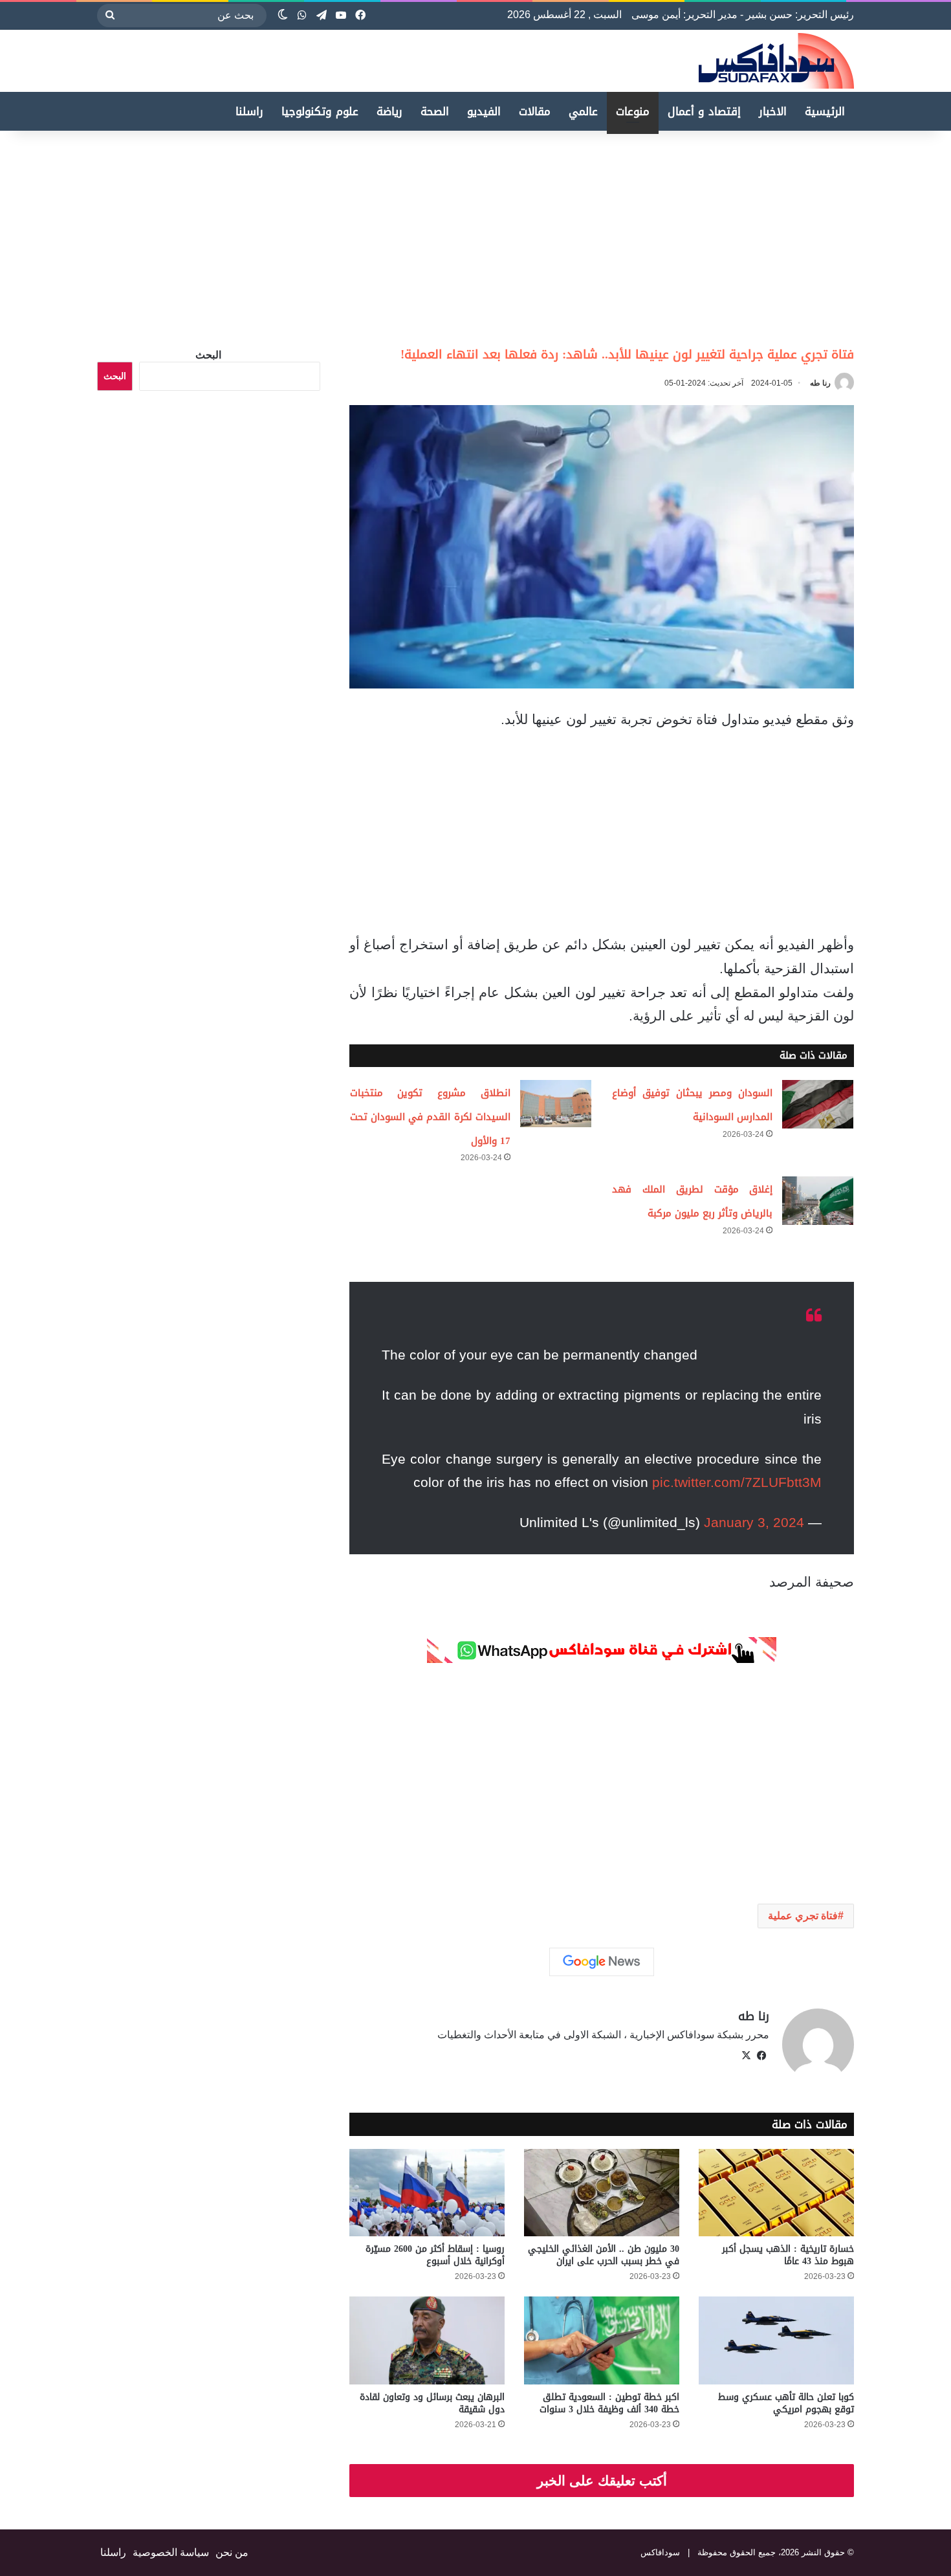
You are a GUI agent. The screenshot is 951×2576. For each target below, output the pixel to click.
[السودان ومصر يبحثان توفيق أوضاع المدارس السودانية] (818, 1104)
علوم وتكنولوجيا (320, 111)
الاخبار (773, 111)
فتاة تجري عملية (803, 1916)
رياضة (389, 111)
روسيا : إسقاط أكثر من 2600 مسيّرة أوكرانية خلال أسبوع (435, 2255)
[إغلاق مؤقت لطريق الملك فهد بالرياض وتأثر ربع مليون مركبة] (818, 1201)
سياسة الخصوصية (171, 2552)
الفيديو (484, 111)
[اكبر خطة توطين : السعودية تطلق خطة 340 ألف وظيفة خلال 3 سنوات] (602, 2340)
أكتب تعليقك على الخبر (602, 2481)
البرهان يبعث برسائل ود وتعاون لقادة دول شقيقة (432, 2403)
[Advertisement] (842, 234)
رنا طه (820, 383)
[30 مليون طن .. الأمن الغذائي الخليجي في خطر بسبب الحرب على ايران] (602, 2193)
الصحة (435, 111)
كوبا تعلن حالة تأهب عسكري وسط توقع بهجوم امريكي (786, 2403)
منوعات (633, 111)
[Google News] (602, 1962)
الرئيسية (825, 111)
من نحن (232, 2552)
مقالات (535, 111)
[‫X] (746, 2056)
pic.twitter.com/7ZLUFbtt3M (737, 1482)
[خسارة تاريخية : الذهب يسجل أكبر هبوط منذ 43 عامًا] (776, 2193)
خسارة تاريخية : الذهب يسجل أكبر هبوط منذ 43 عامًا (788, 2255)
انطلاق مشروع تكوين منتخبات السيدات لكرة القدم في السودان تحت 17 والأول (430, 1117)
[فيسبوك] (761, 2056)
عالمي (583, 111)
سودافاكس (660, 2552)
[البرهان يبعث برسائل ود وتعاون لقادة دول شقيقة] (427, 2340)
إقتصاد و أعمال (704, 111)
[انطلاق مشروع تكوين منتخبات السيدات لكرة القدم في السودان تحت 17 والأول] (556, 1104)
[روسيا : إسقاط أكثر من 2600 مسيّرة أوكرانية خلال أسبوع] (427, 2193)
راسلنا (249, 111)
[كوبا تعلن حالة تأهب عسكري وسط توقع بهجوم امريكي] (776, 2340)
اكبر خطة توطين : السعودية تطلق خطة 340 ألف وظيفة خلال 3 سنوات (609, 2403)
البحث (208, 355)
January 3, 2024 (754, 1522)
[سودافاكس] (776, 61)
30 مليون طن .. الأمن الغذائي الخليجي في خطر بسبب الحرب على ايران (604, 2255)
